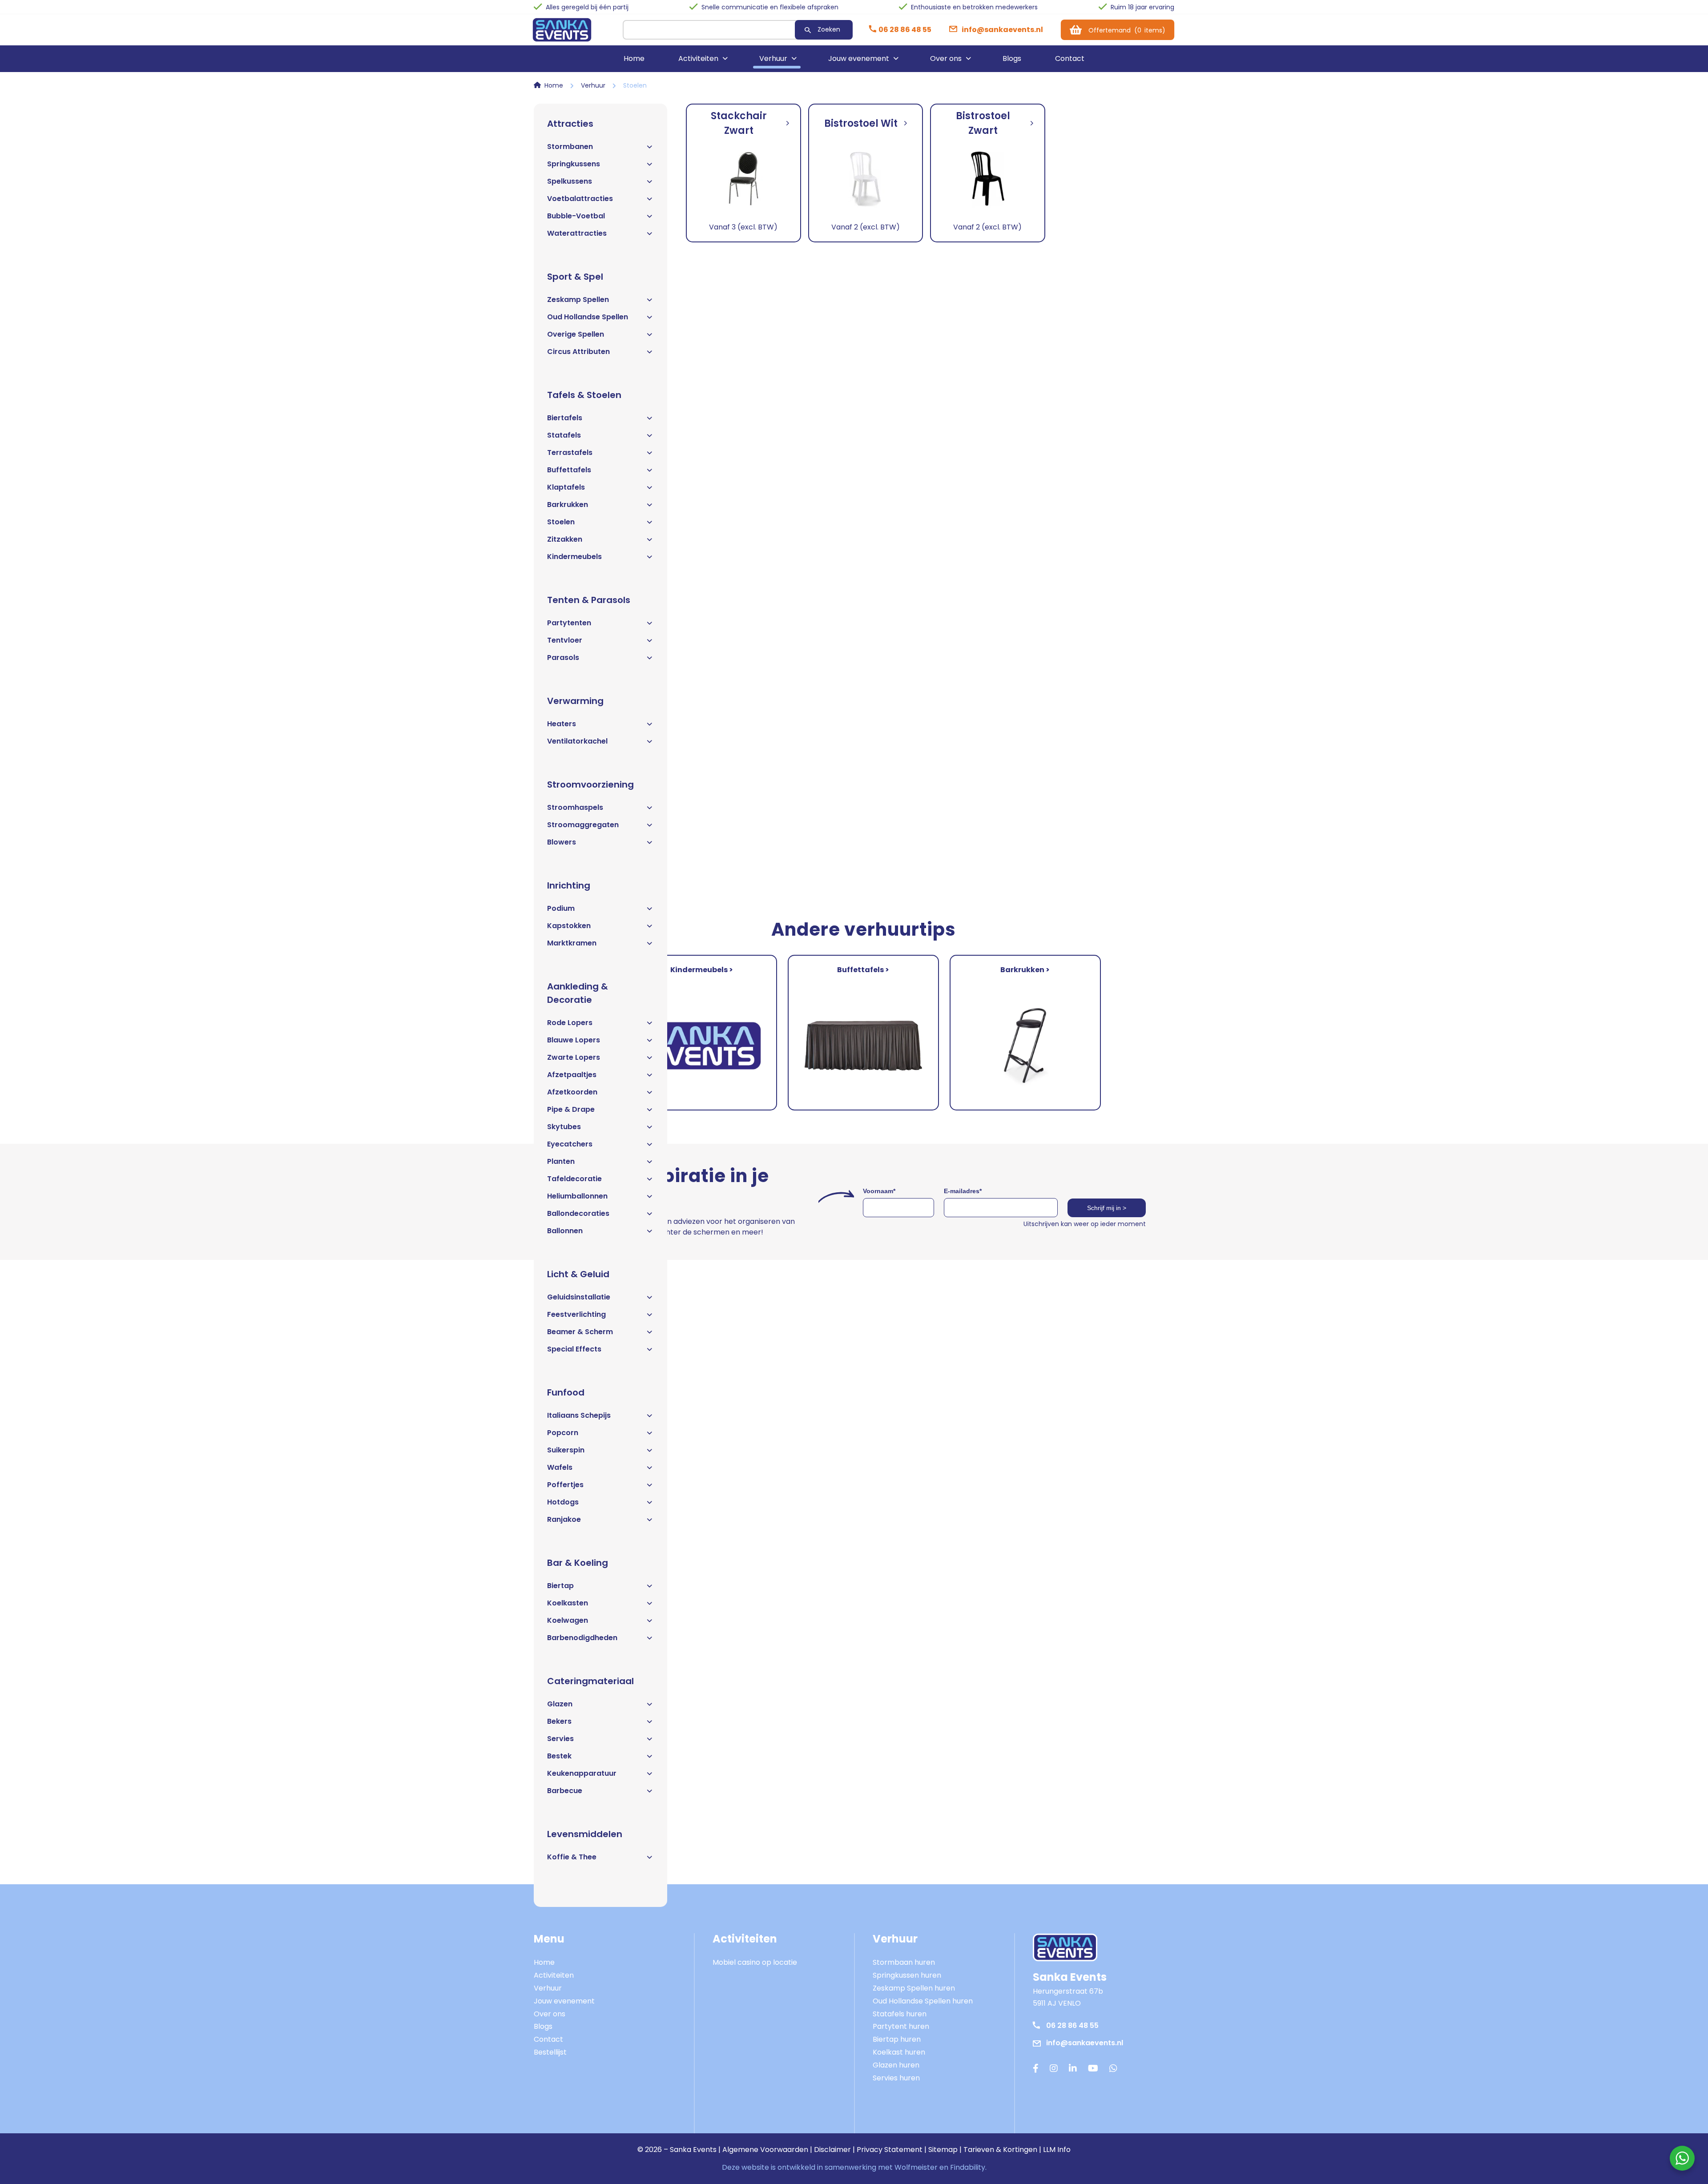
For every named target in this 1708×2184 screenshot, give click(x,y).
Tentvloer (565, 640)
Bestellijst (550, 2052)
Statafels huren (900, 2014)
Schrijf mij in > (1107, 1208)
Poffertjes (565, 1485)
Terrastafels (570, 452)
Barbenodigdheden (582, 1638)
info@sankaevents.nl (1085, 2043)
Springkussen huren (907, 1975)
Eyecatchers (570, 1144)
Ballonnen (565, 1231)
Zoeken (829, 29)
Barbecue (565, 1791)
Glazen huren (896, 2065)
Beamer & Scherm (580, 1332)
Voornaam (879, 1191)
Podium (561, 908)
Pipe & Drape (571, 1109)
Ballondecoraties (578, 1213)
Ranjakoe (564, 1519)
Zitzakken (565, 539)
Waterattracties (577, 233)
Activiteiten (698, 58)
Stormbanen (570, 147)
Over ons (946, 58)
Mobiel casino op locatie (755, 1962)
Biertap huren (897, 2039)
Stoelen (561, 522)
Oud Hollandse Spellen (588, 317)
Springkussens (574, 164)
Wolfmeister (916, 2167)
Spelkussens (570, 181)
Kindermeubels (574, 557)
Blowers (562, 842)
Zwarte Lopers (574, 1057)
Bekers (559, 1721)
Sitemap (943, 2150)
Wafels (560, 1467)
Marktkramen (572, 943)
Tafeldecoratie (574, 1179)
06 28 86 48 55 (1072, 2025)
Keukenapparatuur (582, 1773)
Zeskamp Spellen (578, 300)
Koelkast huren (899, 2052)
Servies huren (896, 2078)
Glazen (560, 1704)
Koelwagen (568, 1620)
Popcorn (563, 1433)
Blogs (1012, 58)
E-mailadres (963, 1191)
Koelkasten (568, 1603)
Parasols (563, 658)
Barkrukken (568, 505)
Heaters (562, 724)
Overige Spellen (576, 334)
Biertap (560, 1586)
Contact (1070, 58)
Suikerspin (566, 1450)
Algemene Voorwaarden (765, 2150)
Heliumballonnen (577, 1196)
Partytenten (569, 623)
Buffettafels (569, 470)
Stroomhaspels (575, 807)
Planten (561, 1161)
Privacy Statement (890, 2150)
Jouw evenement (859, 58)
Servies (560, 1739)
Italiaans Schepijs (579, 1415)
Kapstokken (569, 926)
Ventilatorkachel (577, 741)
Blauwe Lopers (574, 1040)
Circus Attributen (578, 352)
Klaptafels (566, 487)
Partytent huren (901, 2026)
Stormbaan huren (904, 1962)
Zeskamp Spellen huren (914, 1988)
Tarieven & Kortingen (1000, 2150)
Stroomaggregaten (583, 825)
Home (634, 58)
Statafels (564, 435)
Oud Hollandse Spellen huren (923, 2001)
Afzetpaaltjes (572, 1075)
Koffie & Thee (572, 1857)
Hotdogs (563, 1502)
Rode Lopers (570, 1023)
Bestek (559, 1756)
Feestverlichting (576, 1314)
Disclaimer (832, 2150)
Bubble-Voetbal (576, 216)
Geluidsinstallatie (579, 1297)
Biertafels (565, 418)
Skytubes (564, 1127)
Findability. (968, 2167)
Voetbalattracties (580, 199)
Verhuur (773, 58)
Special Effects (574, 1349)
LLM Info (1057, 2150)
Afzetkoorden (572, 1092)
